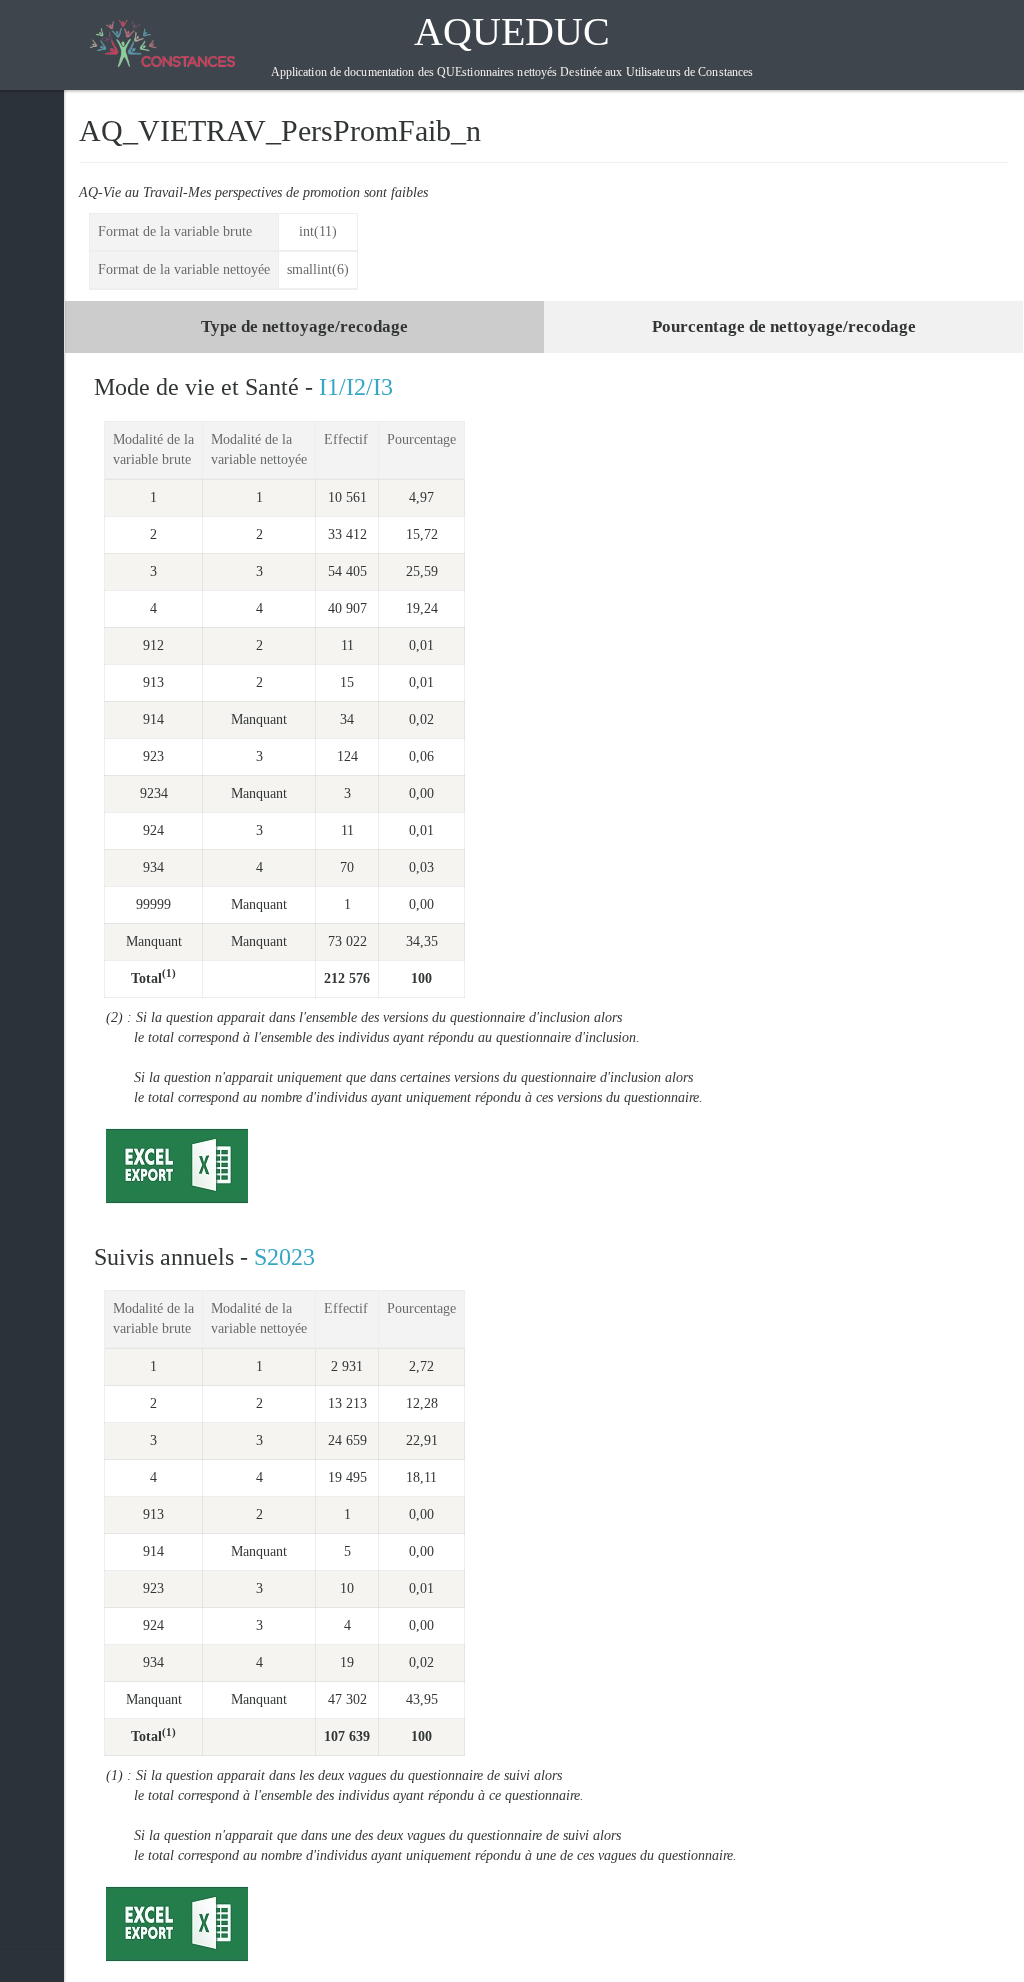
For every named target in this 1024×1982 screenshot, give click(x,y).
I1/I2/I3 (356, 387)
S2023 (284, 1257)
